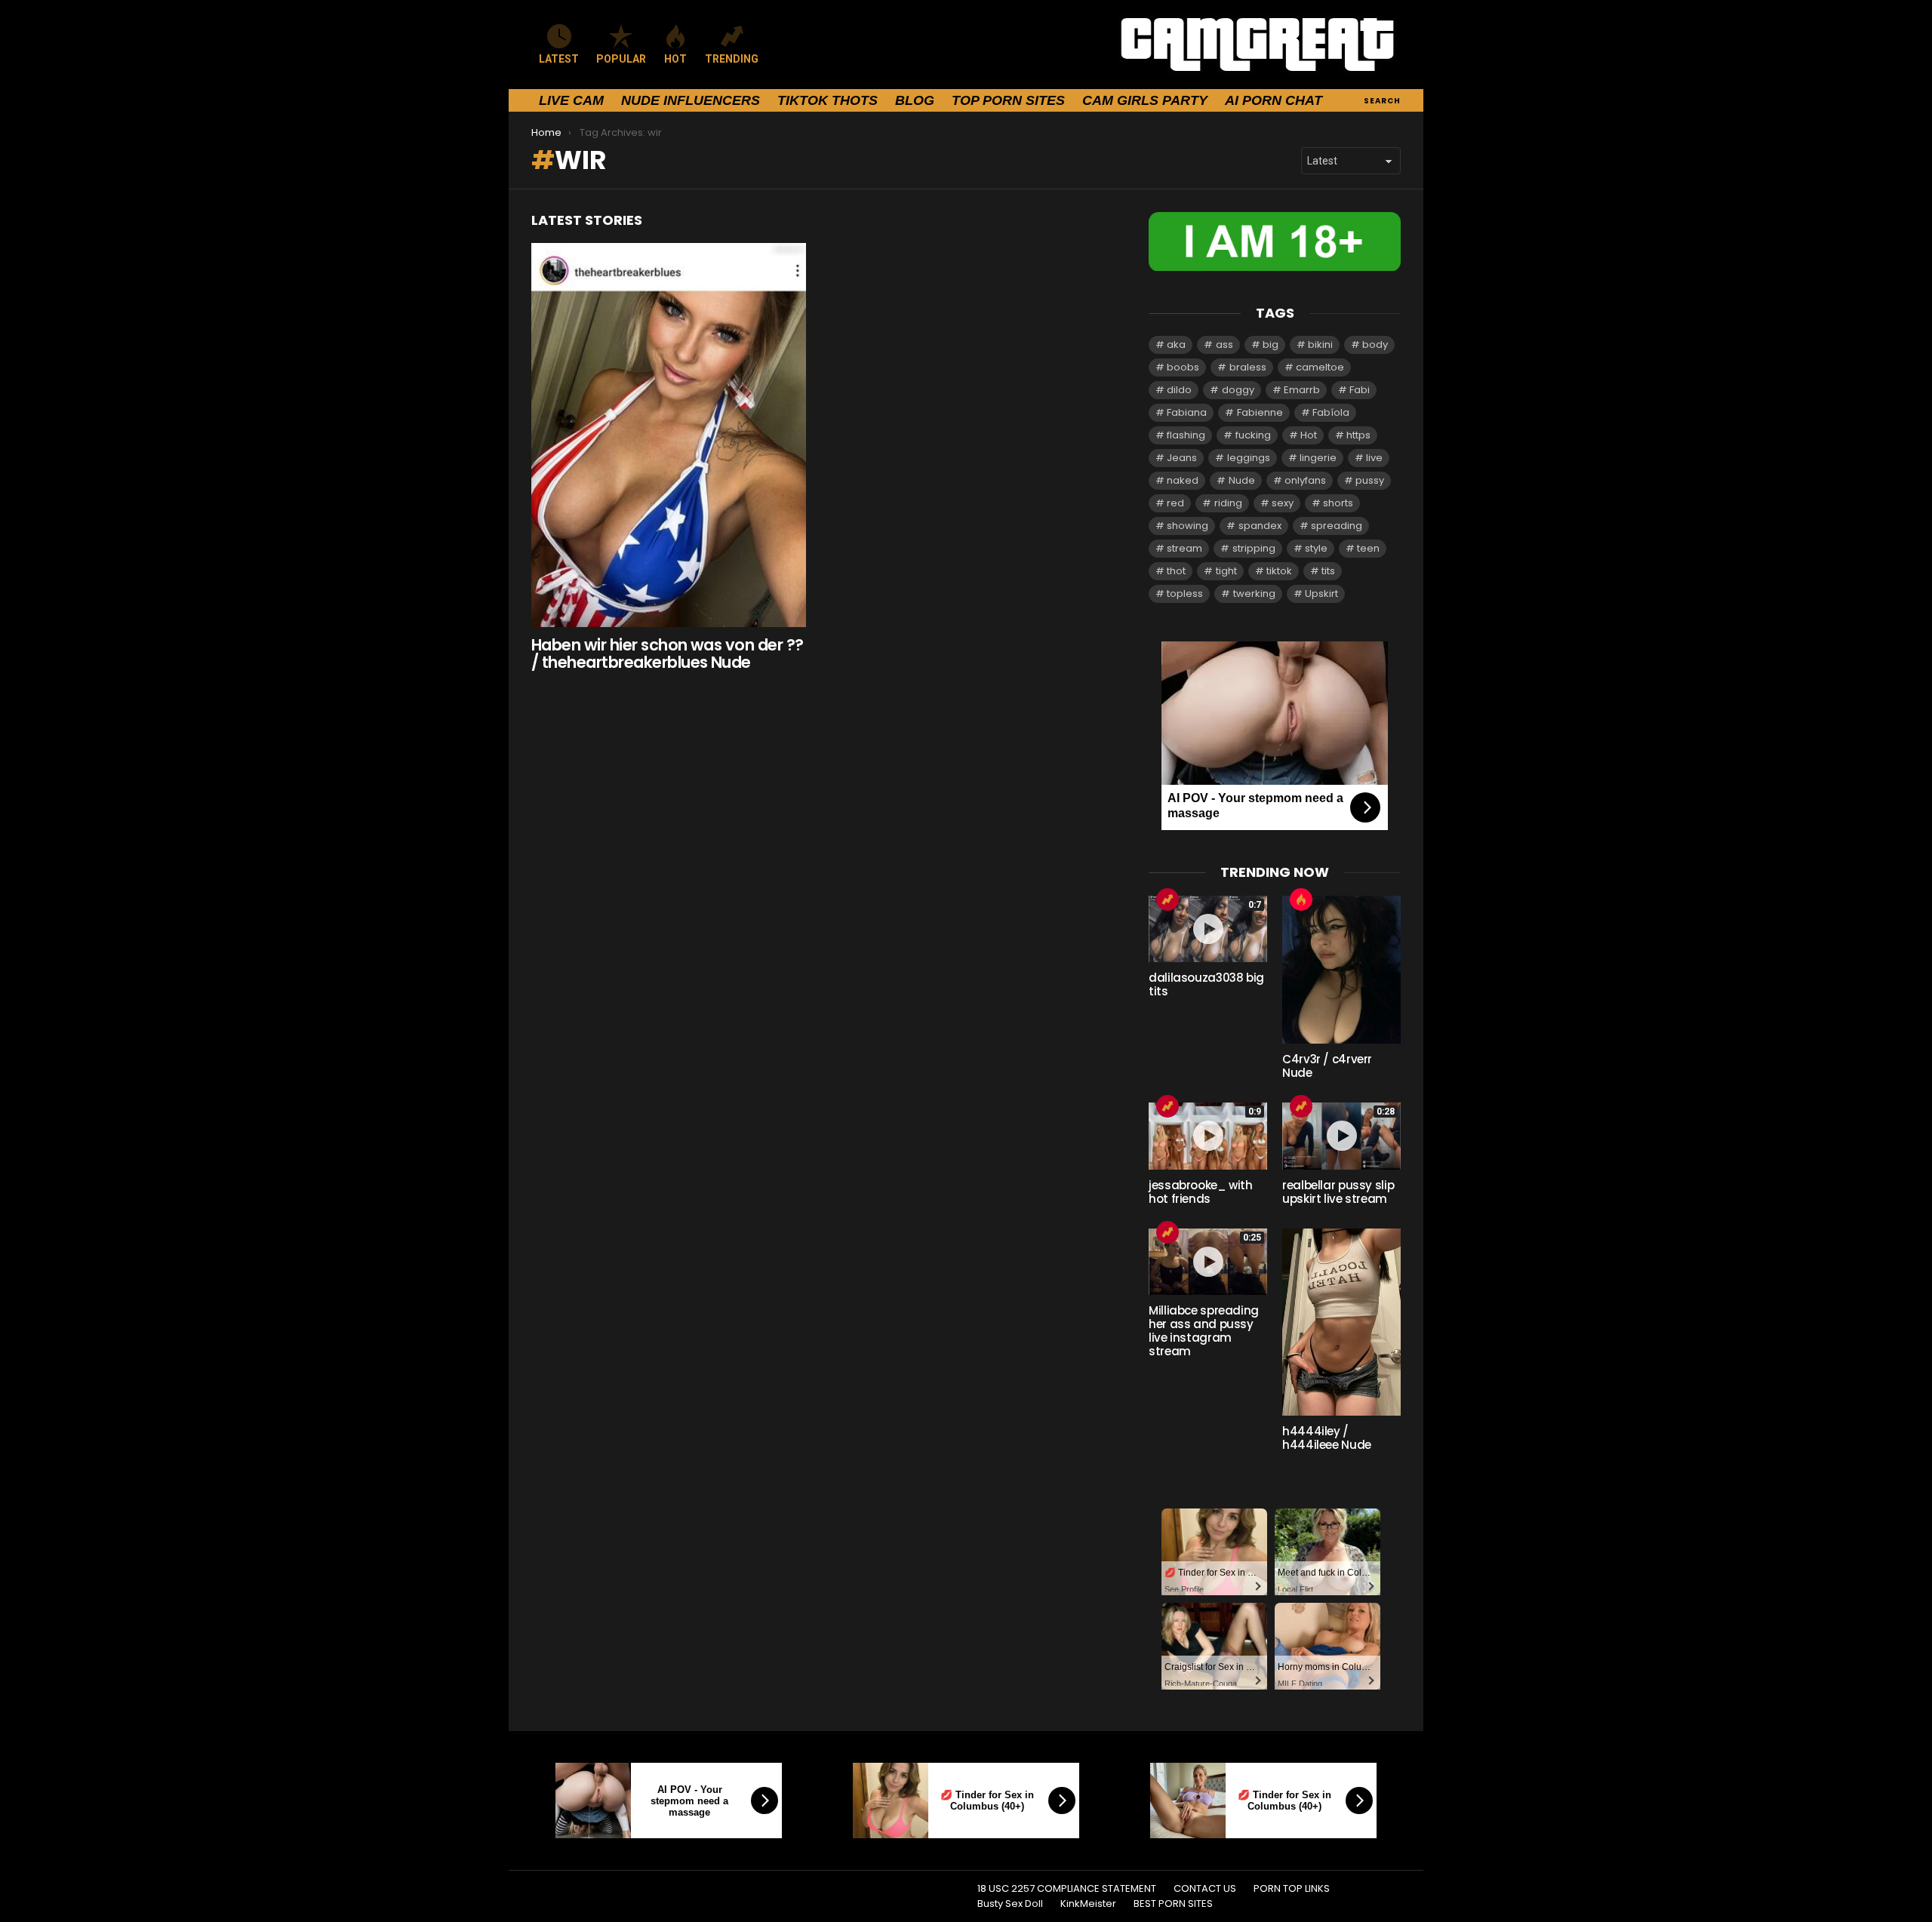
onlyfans (1305, 480)
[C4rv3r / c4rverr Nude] (1341, 970)
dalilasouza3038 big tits (1206, 984)
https (1358, 435)
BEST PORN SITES (1173, 1904)
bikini (1320, 344)
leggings (1249, 458)
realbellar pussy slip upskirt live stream (1338, 1192)
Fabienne (1260, 412)
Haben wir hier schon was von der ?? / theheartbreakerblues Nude (668, 654)
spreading (1337, 526)
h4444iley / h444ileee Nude (1327, 1438)
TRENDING (732, 59)
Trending (1168, 899)
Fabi (1360, 390)
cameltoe (1320, 367)
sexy (1283, 503)
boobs (1183, 367)
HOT (675, 59)
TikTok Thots (828, 100)
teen (1368, 548)
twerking (1254, 594)
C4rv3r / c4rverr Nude (1327, 1066)
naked (1183, 480)
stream (1184, 548)
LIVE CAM (571, 100)
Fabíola (1331, 412)
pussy (1370, 480)
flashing (1186, 435)
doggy (1238, 390)
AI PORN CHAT (1274, 100)
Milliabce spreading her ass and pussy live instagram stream (1204, 1331)
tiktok (1279, 571)
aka (1176, 344)
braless (1248, 367)
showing (1188, 526)
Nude (1242, 480)
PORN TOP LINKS (1292, 1889)
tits (1328, 571)
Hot (1309, 435)
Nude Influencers (691, 100)
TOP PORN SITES (1008, 100)
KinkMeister (1088, 1904)
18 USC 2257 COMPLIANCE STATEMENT (1067, 1889)
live (1374, 458)
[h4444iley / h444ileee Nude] (1341, 1322)
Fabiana (1187, 412)
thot (1176, 571)
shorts (1338, 503)
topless (1185, 594)
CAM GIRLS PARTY (1145, 100)
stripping (1254, 548)
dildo (1179, 390)
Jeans (1182, 458)
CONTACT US (1205, 1889)
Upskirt (1321, 594)
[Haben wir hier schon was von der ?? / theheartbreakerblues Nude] (669, 435)
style (1316, 548)
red (1175, 503)
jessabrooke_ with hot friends (1201, 1192)
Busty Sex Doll (1010, 1904)
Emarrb (1302, 390)
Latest (559, 59)
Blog (915, 100)
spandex (1260, 526)
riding (1228, 503)
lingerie (1318, 458)
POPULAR (621, 59)
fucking (1253, 435)
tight (1226, 571)
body (1375, 344)
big (1271, 344)
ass (1224, 344)
